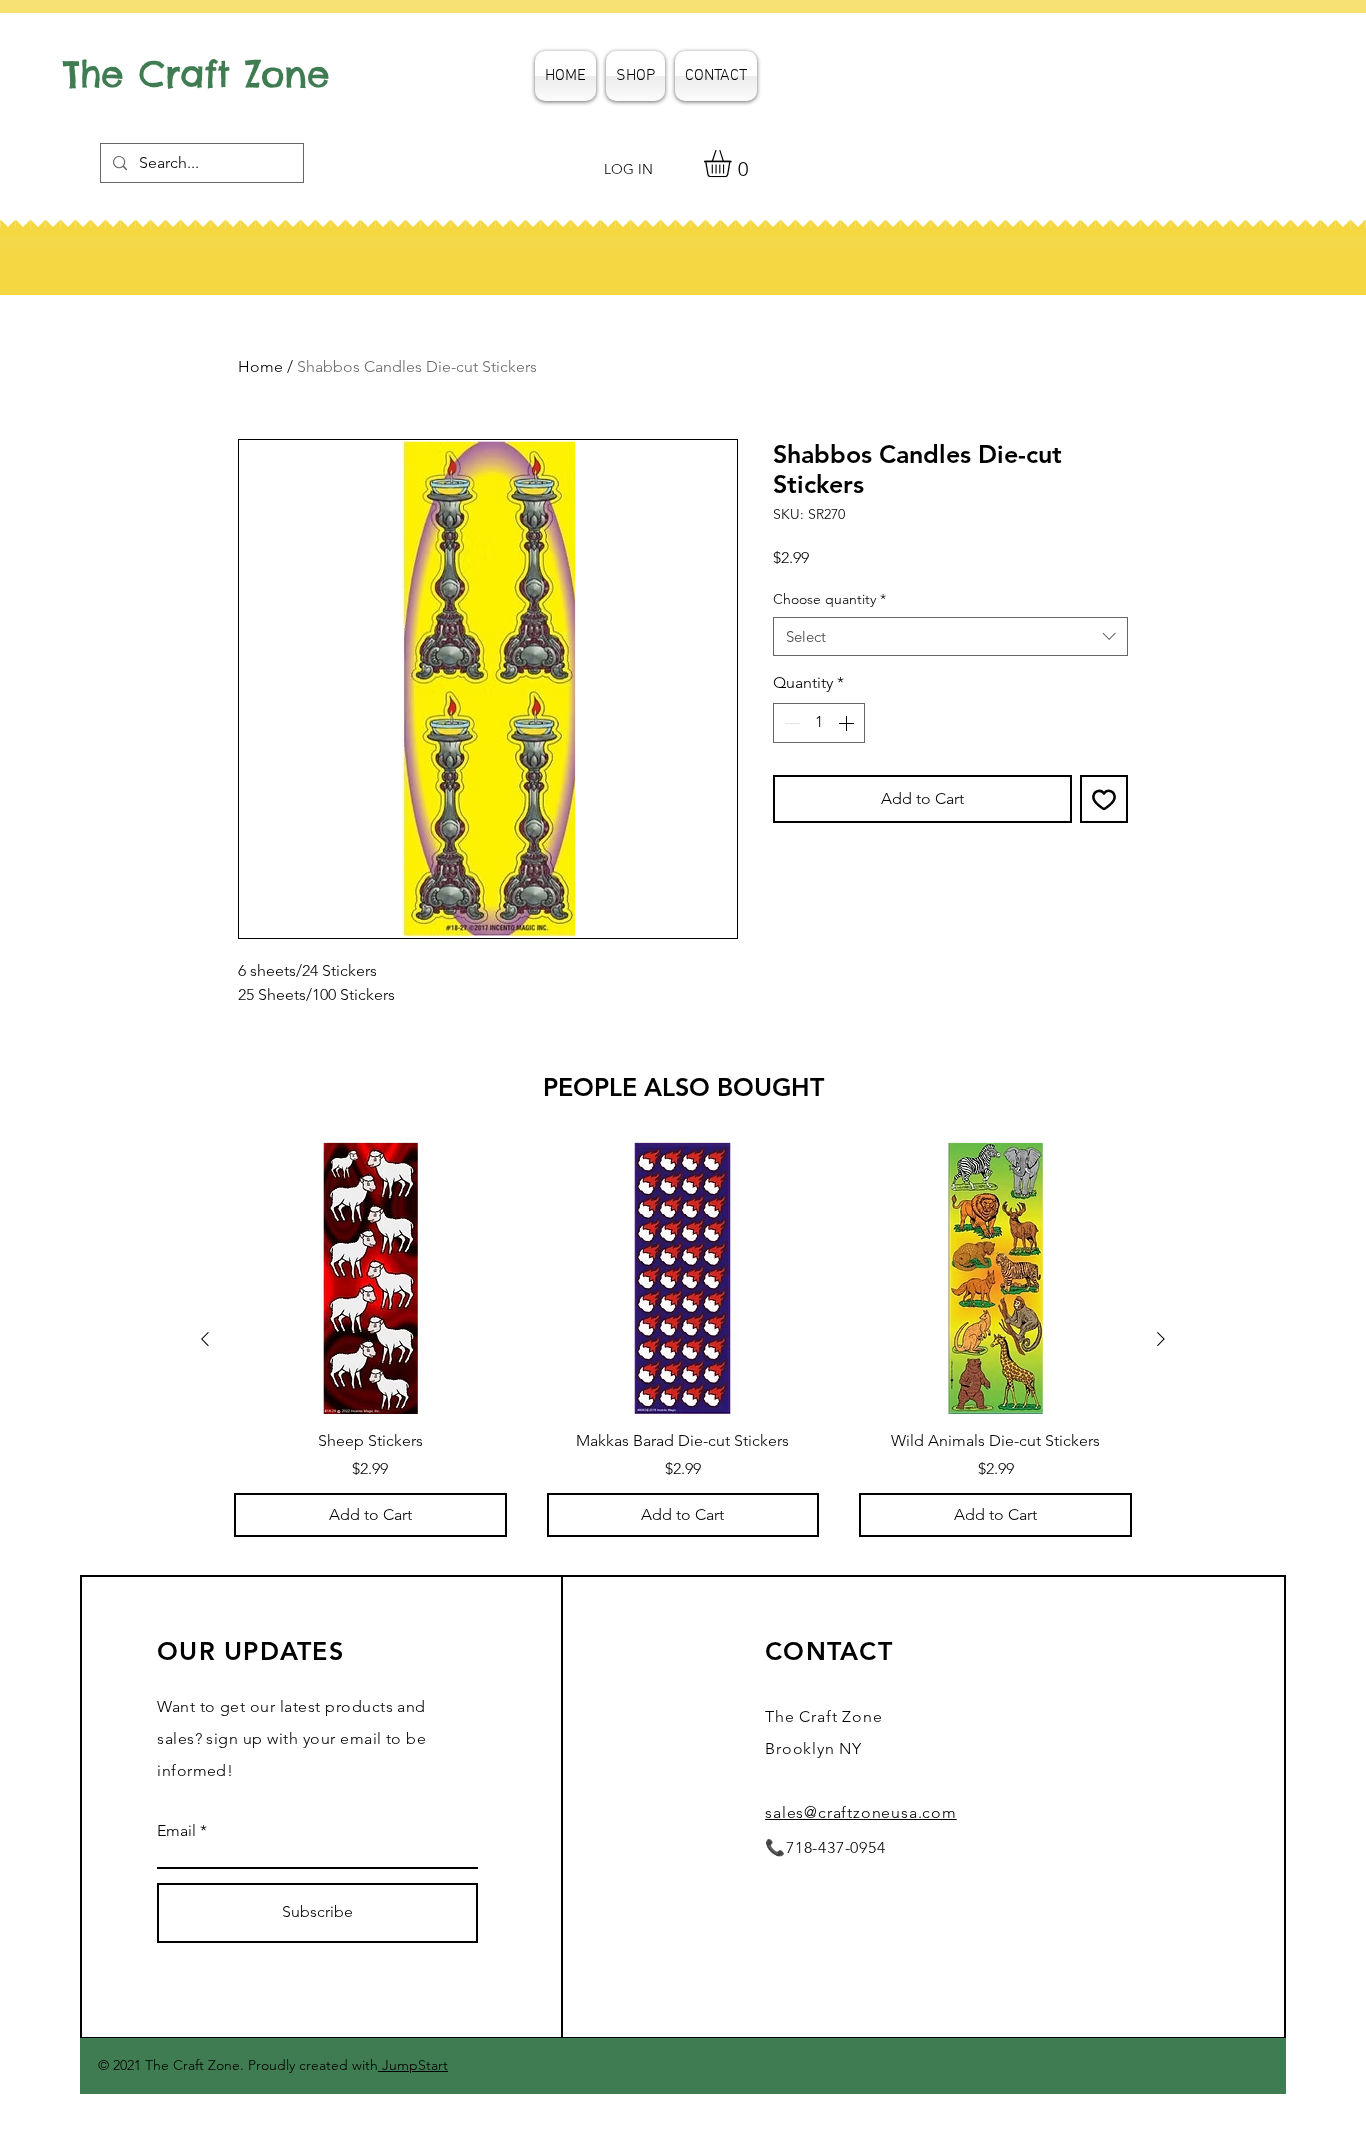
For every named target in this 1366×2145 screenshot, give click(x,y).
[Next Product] (1161, 1339)
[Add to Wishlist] (1104, 799)
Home (260, 366)
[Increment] (848, 723)
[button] (733, 163)
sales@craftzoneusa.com (861, 1812)
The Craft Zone (196, 74)
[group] (683, 1339)
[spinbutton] (819, 723)
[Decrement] (790, 723)
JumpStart (413, 2065)
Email (176, 1831)
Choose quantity (829, 599)
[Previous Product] (205, 1339)
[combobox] (950, 636)
